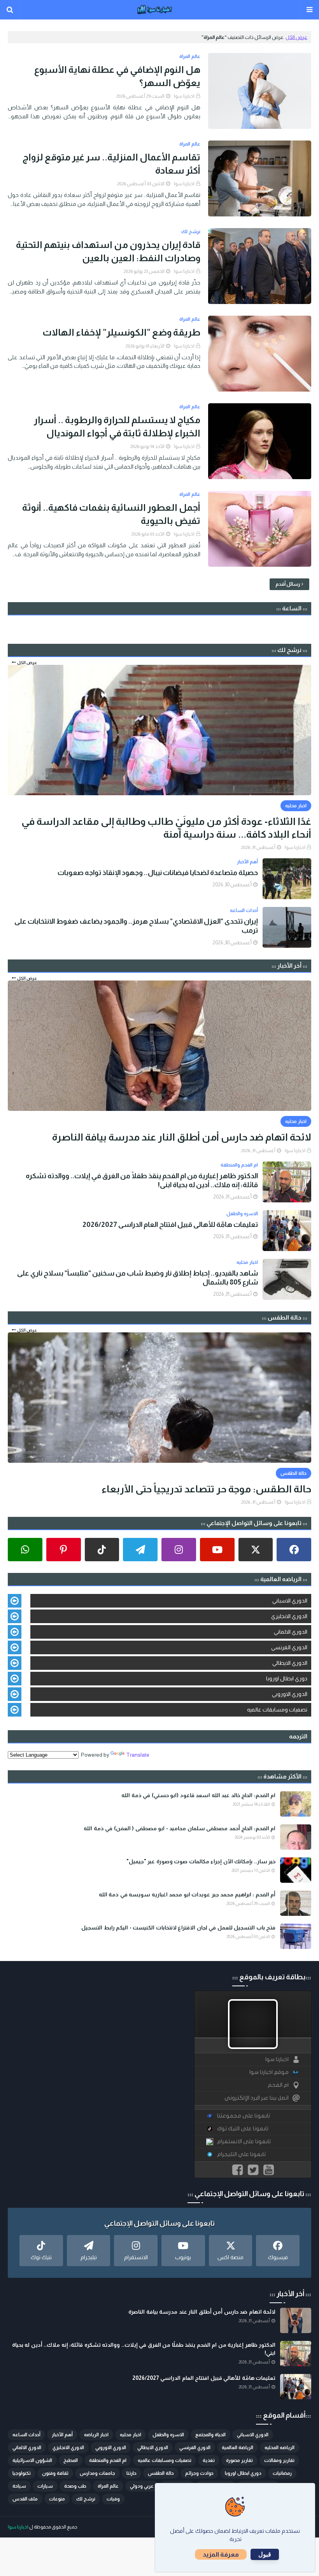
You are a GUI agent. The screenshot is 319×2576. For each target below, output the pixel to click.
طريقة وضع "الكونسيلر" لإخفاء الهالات (121, 332)
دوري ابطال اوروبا (287, 1678)
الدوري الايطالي (290, 1663)
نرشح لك (86, 2499)
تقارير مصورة (239, 2460)
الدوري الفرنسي (289, 1647)
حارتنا (131, 2473)
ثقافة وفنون (55, 2473)
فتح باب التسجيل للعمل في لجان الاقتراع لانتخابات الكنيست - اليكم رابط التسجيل (178, 1928)
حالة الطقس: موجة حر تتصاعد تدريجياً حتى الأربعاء (206, 1489)
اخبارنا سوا (184, 96)
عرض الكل (296, 37)
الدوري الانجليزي (289, 1616)
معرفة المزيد (221, 2554)
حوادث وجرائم (199, 2473)
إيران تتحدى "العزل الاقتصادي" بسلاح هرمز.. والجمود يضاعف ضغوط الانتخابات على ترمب (136, 926)
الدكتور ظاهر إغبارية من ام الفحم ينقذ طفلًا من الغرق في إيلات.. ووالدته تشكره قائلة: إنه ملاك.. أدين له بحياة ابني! (142, 1180)
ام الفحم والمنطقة (108, 2460)
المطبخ (71, 2460)
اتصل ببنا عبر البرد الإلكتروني (257, 2098)
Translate (138, 1755)
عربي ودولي (142, 2486)
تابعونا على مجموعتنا (244, 2116)
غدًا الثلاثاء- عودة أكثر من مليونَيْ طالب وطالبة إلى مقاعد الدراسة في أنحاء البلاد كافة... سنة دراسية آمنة (166, 828)
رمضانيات (282, 2473)
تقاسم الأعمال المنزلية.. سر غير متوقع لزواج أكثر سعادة (111, 164)
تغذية (209, 2460)
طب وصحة (75, 2486)
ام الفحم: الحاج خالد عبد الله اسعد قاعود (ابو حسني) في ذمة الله (198, 1795)
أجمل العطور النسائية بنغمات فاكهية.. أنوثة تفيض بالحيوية (111, 514)
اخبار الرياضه (96, 2435)
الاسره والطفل (168, 2435)
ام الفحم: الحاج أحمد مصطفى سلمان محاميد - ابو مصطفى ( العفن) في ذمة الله (180, 1828)
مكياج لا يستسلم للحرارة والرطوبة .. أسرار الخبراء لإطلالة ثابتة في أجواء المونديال (117, 426)
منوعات (57, 2499)
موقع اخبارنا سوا (269, 2072)
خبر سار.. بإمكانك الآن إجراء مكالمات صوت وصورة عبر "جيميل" (201, 1861)
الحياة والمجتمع (210, 2435)
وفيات (113, 2499)
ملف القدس (25, 2499)
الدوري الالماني (291, 1632)
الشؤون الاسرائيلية (32, 2460)
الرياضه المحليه (280, 2448)
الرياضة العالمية (237, 2448)
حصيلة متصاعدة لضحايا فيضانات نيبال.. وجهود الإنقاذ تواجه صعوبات (158, 873)
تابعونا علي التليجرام (241, 2154)
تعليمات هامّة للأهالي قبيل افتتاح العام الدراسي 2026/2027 (170, 1225)
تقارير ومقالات (279, 2460)
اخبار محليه (131, 2435)
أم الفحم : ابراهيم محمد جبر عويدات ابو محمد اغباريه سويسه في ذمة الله (187, 1894)
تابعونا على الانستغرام (244, 2141)
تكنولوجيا (22, 2473)
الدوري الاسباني (290, 1601)
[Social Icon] (294, 1550)
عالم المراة (108, 2486)
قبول (265, 2554)
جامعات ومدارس (97, 2473)
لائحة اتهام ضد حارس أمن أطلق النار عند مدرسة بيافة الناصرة (182, 1137)
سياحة (19, 2486)
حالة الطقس (161, 2473)
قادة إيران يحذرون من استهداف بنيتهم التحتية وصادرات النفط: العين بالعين (108, 251)
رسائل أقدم (288, 584)
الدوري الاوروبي (290, 1694)
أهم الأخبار (62, 2435)
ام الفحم (278, 2085)
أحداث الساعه (26, 2435)
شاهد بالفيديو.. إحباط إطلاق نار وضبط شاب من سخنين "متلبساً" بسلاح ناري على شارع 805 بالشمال (138, 1278)
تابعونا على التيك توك (243, 2129)
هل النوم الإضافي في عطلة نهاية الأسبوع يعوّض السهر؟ (117, 76)
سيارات (45, 2486)
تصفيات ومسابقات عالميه (277, 1710)
